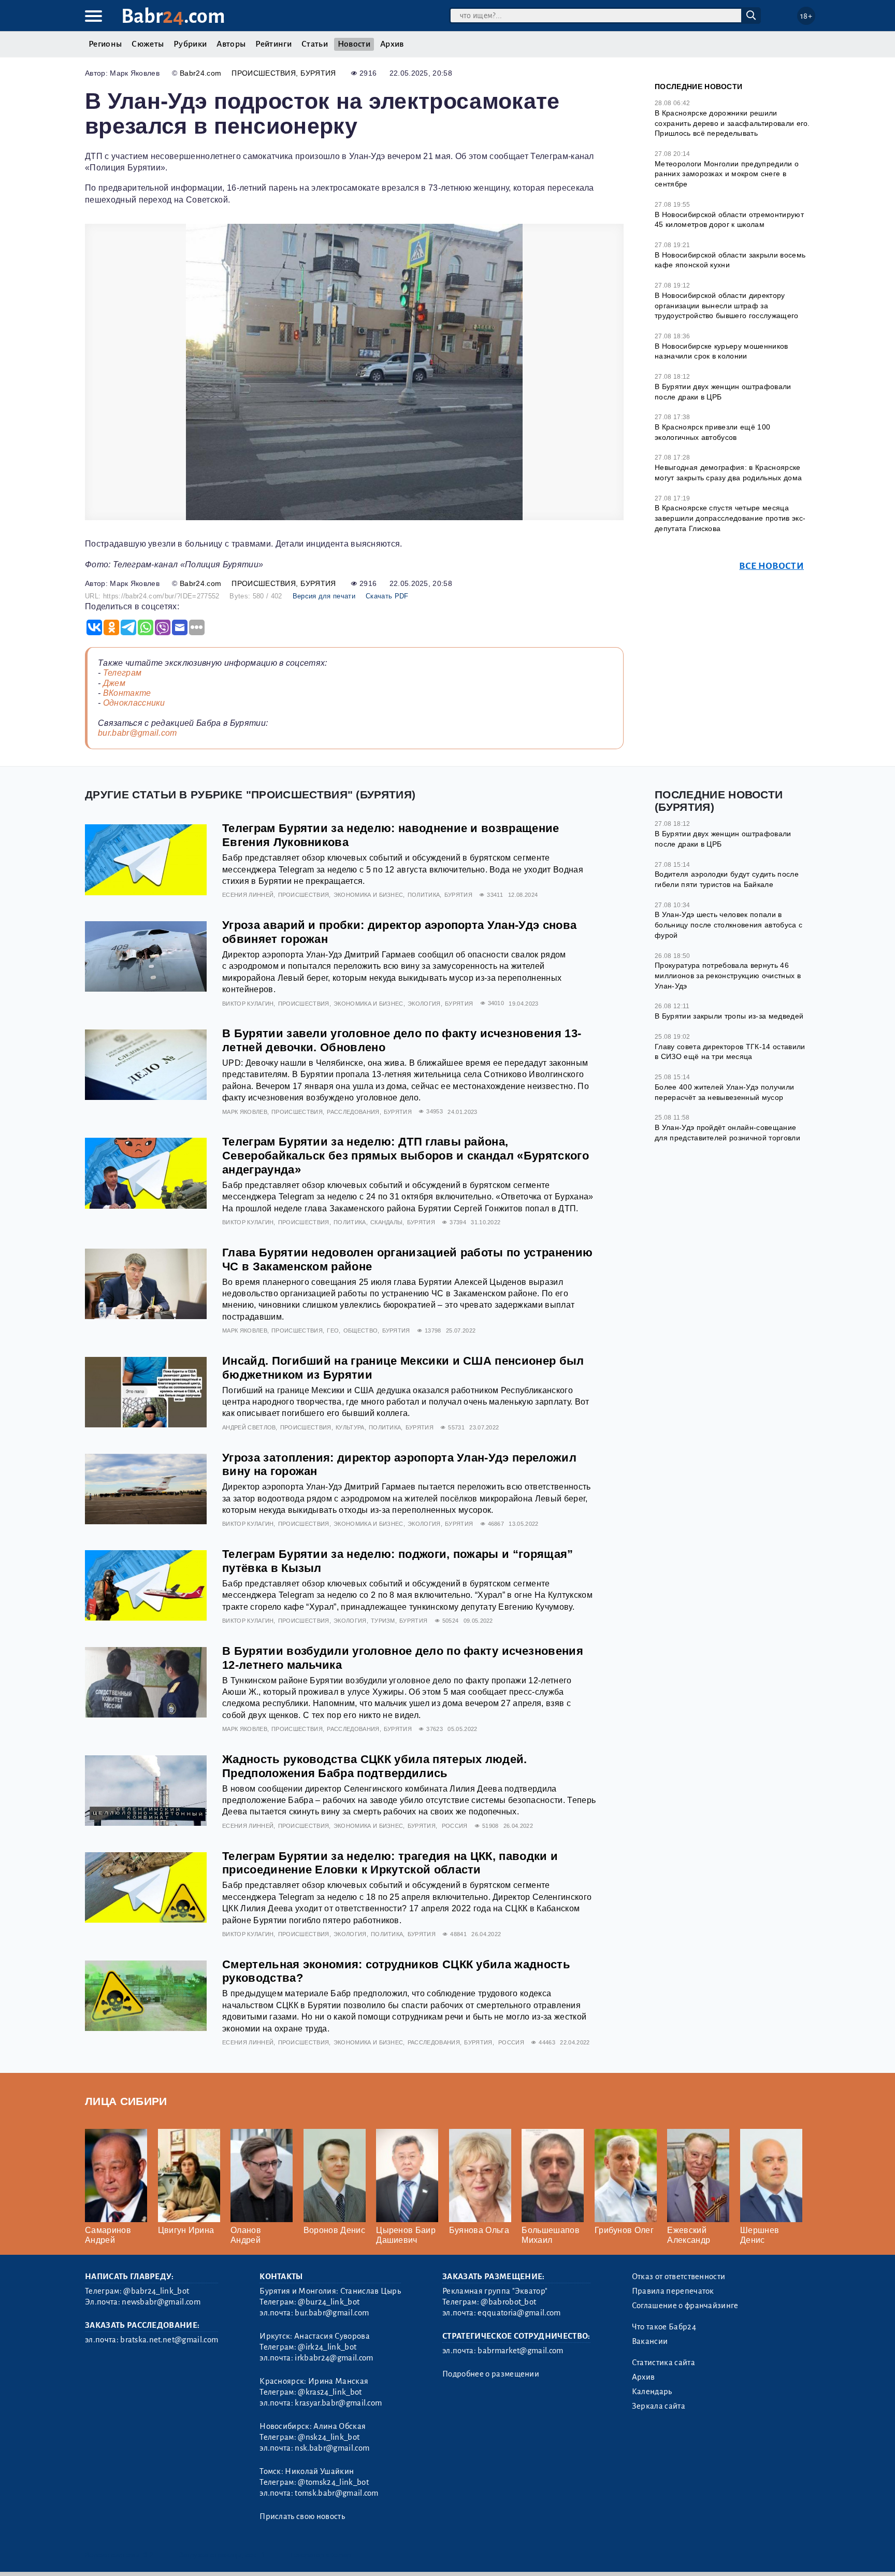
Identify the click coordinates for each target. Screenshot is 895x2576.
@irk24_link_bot (327, 2347)
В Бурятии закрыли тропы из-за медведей (729, 1016)
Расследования (353, 1112)
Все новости (771, 566)
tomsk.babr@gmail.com (336, 2493)
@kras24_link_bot (330, 2392)
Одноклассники (134, 703)
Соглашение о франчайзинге (685, 2306)
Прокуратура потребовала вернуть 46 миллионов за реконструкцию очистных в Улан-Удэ (728, 975)
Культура (350, 1427)
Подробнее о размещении (491, 2374)
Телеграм (122, 673)
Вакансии (650, 2341)
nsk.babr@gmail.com (332, 2448)
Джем (114, 683)
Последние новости (698, 87)
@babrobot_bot (508, 2302)
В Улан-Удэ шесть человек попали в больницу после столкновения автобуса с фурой (728, 925)
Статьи (315, 44)
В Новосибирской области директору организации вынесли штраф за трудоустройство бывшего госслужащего (727, 305)
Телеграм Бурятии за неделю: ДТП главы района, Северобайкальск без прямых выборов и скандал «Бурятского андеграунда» (406, 1156)
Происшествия (264, 73)
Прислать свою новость (302, 2516)
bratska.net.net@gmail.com (169, 2340)
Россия (455, 1826)
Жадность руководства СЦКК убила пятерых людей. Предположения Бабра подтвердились (375, 1766)
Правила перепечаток (673, 2291)
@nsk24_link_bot (329, 2437)
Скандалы (387, 1222)
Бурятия (318, 73)
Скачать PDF (387, 596)
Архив (392, 44)
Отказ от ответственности (679, 2277)
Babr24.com (200, 73)
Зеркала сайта (659, 2406)
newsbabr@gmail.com (161, 2302)
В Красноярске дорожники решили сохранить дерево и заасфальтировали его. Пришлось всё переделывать (732, 123)
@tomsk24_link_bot (333, 2482)
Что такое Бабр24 (664, 2327)
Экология (424, 1004)
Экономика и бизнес (369, 895)
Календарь (652, 2392)
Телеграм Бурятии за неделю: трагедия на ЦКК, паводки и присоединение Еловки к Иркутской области (390, 1863)
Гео (333, 1330)
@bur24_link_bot (329, 2302)
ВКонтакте (127, 693)
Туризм (383, 1621)
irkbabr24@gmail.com (334, 2358)
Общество (361, 1330)
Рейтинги (273, 44)
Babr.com (173, 16)
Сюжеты (148, 44)
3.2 (148, 2555)
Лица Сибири (126, 2101)
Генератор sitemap (321, 2555)
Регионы (105, 44)
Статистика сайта (663, 2363)
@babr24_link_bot (156, 2291)
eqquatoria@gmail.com (519, 2313)
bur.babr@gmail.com (138, 733)
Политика (424, 895)
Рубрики (190, 44)
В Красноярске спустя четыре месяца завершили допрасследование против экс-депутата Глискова (730, 518)
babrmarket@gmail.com (520, 2351)
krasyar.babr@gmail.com (338, 2403)
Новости (354, 44)
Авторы (231, 44)
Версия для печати (324, 596)
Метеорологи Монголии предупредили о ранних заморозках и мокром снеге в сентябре (727, 174)
